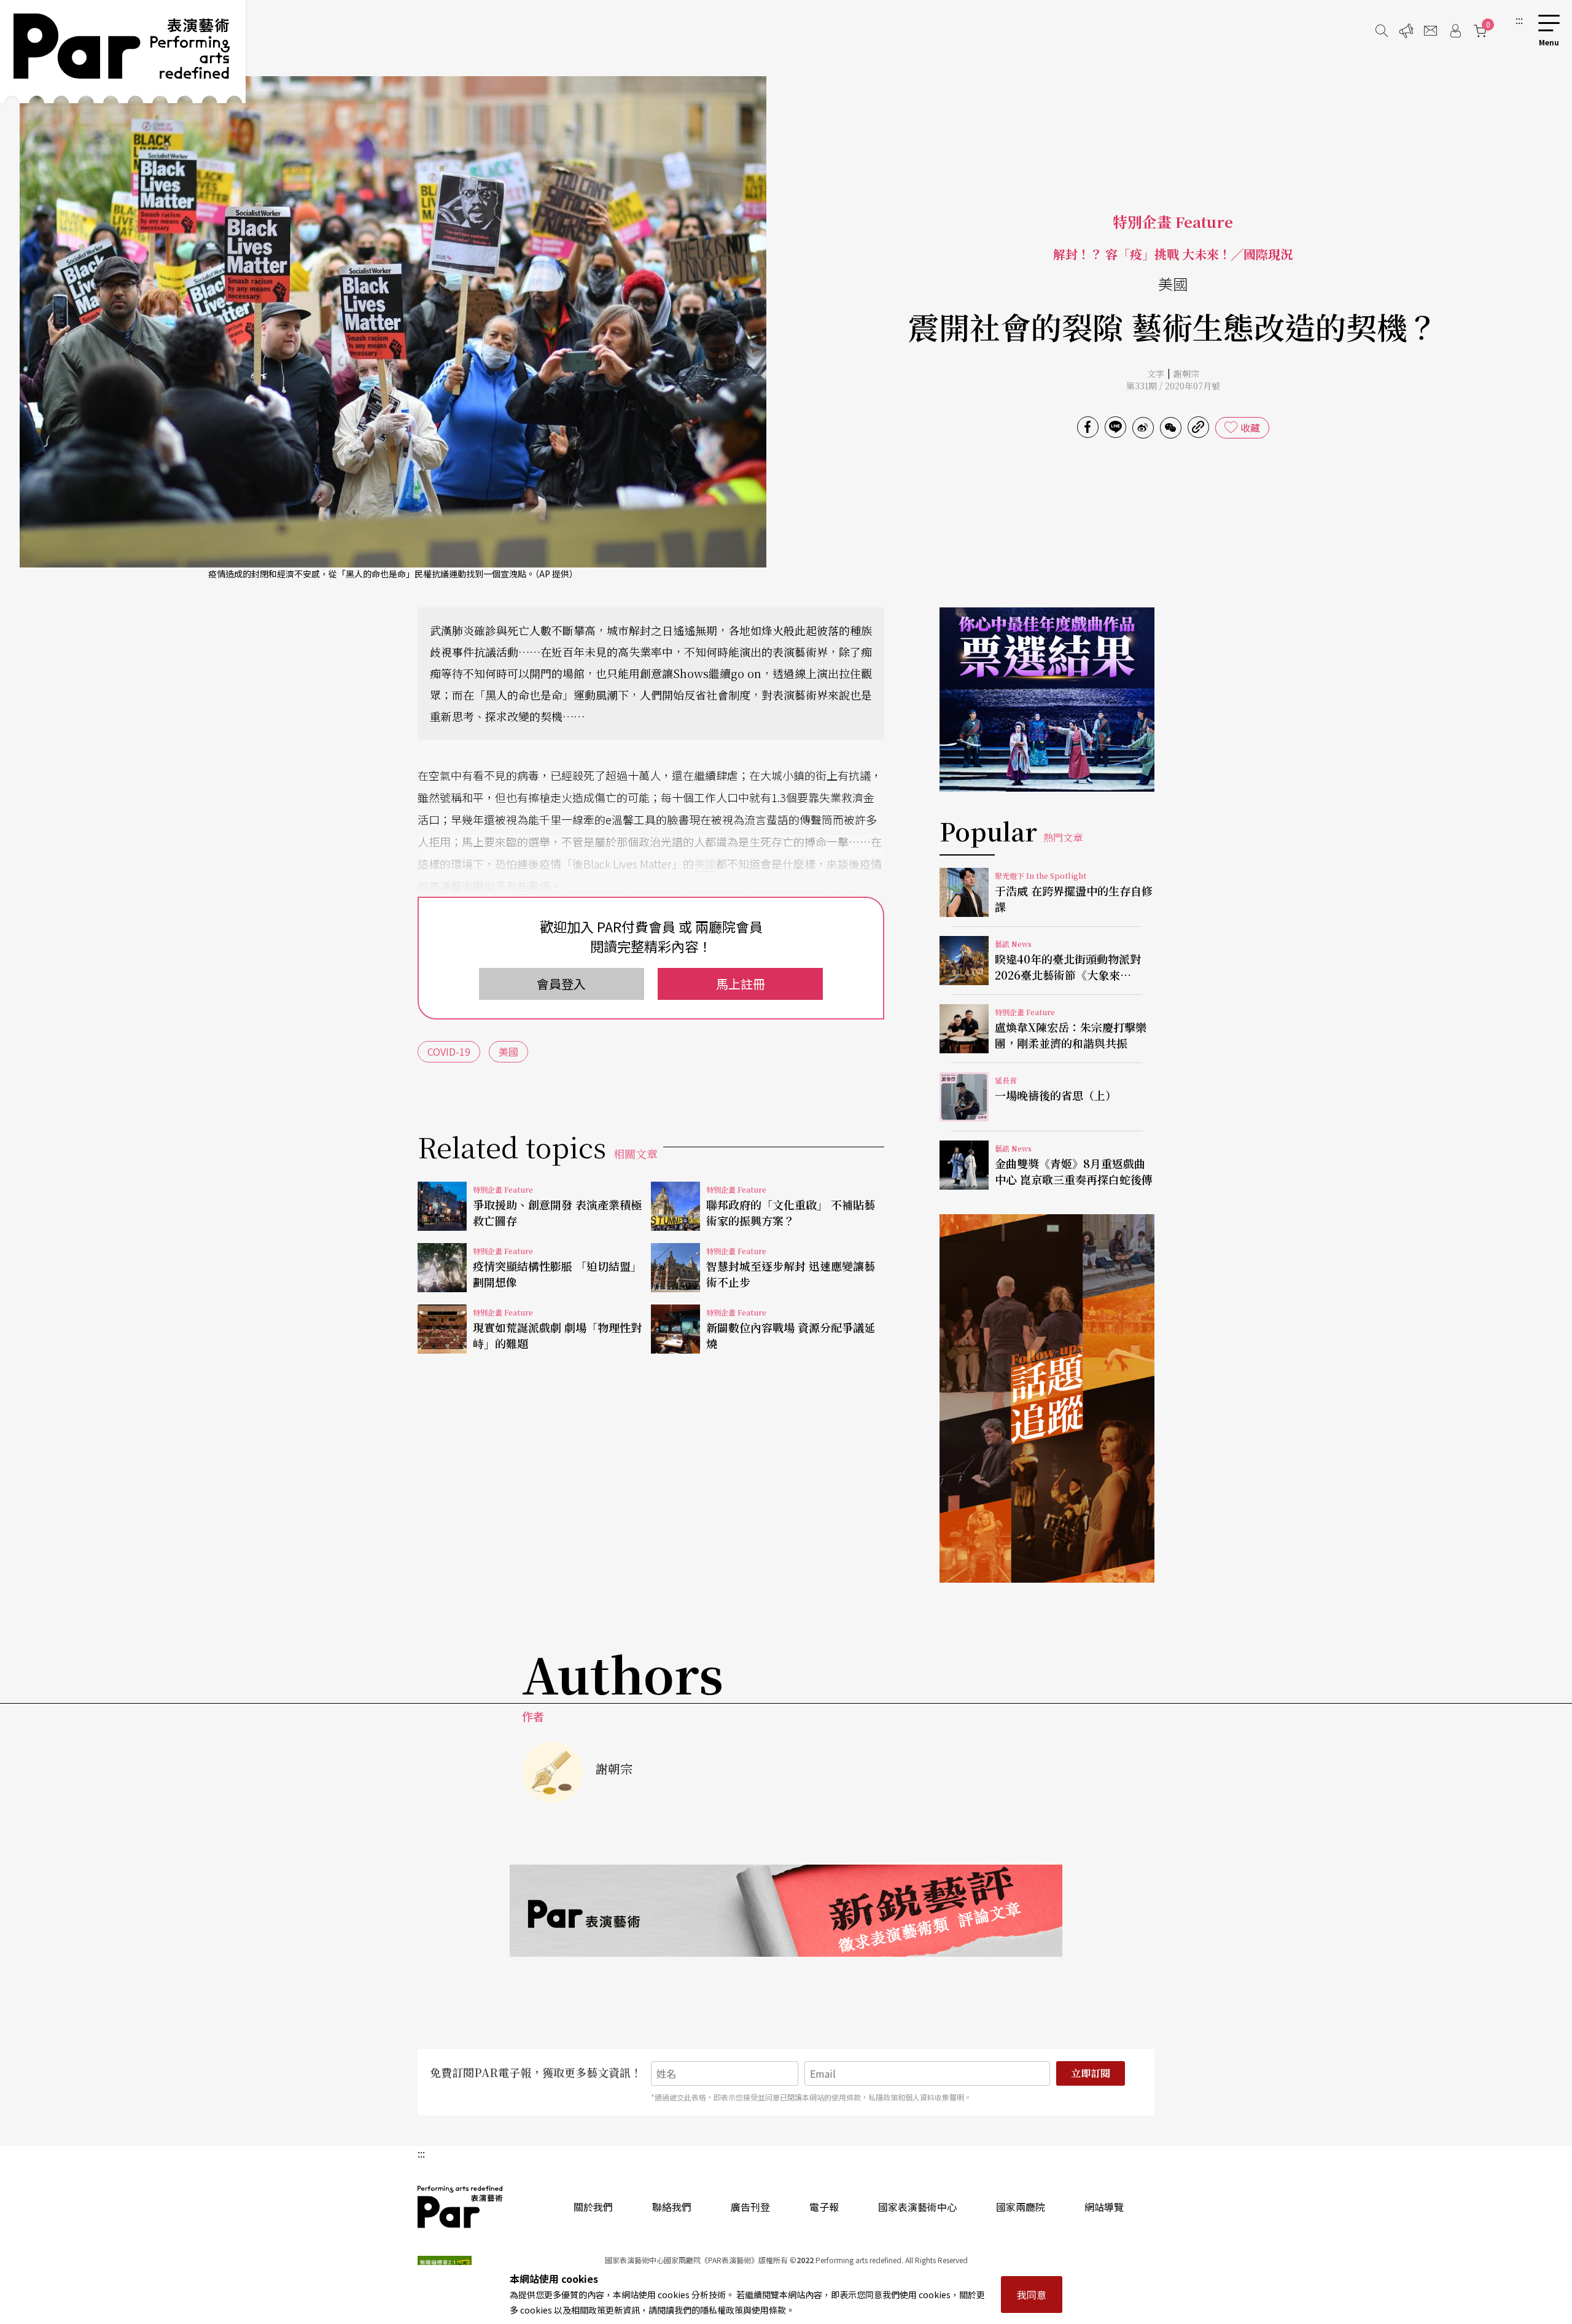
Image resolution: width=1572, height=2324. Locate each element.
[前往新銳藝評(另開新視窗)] (786, 1911)
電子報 (824, 2207)
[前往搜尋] (1382, 31)
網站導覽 (1104, 2207)
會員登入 (561, 984)
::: (1519, 20)
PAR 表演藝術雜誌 (461, 2207)
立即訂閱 (1091, 2073)
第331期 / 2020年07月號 (1173, 386)
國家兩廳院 (1021, 2207)
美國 (705, 864)
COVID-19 (449, 1051)
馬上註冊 (741, 984)
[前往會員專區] (1455, 31)
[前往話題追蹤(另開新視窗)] (1047, 1398)
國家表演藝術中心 (917, 2207)
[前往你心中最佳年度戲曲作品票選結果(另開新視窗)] (1047, 700)
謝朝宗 (1186, 373)
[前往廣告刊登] (1406, 31)
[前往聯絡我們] (1431, 31)
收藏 (1250, 427)
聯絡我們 (672, 2207)
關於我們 (593, 2207)
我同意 (1032, 2295)
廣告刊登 (750, 2207)
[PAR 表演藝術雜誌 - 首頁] (123, 52)
